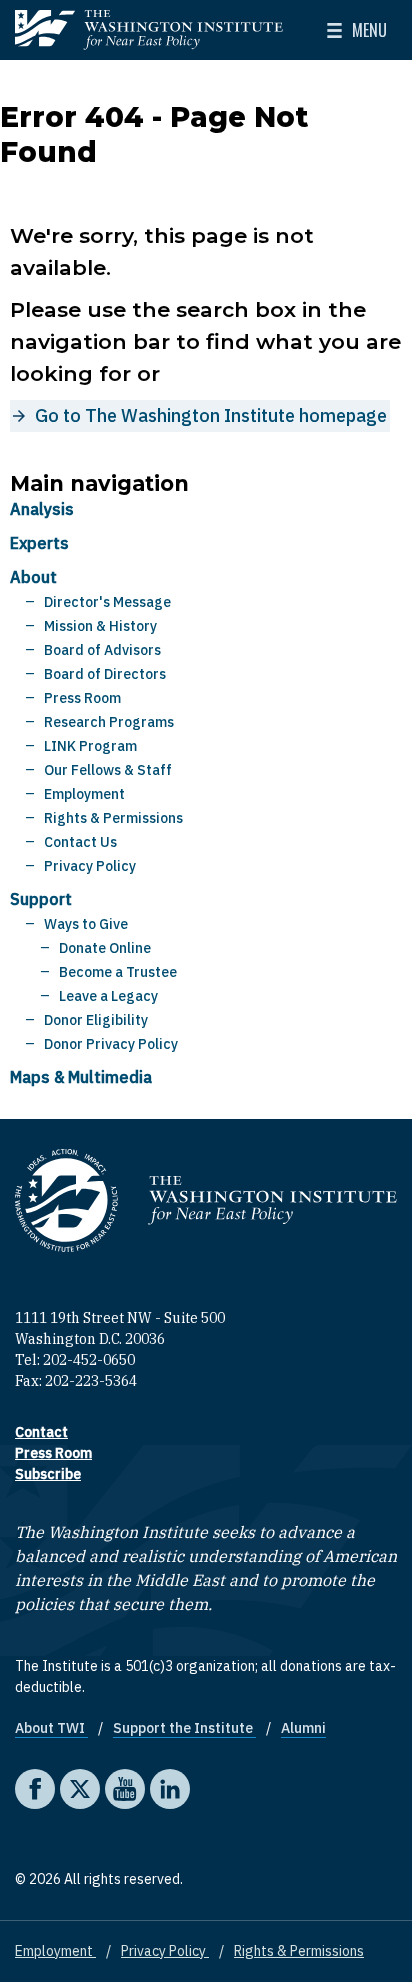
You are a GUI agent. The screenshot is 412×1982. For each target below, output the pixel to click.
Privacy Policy (90, 866)
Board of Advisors (102, 650)
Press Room (82, 698)
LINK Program (90, 746)
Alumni (303, 1728)
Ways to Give (86, 924)
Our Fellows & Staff (108, 770)
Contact (41, 1432)
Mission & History (100, 626)
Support (41, 899)
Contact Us (80, 842)
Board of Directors (105, 674)
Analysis (42, 509)
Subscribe (48, 1474)
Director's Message (107, 602)
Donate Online (105, 948)
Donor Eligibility (96, 1020)
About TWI (51, 1728)
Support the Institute (184, 1728)
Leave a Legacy (108, 996)
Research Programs (109, 722)
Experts (39, 543)
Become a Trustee (118, 972)
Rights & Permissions (113, 818)
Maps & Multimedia (81, 1077)
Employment (84, 794)
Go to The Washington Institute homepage (211, 415)
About (33, 577)
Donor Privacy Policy (111, 1044)
